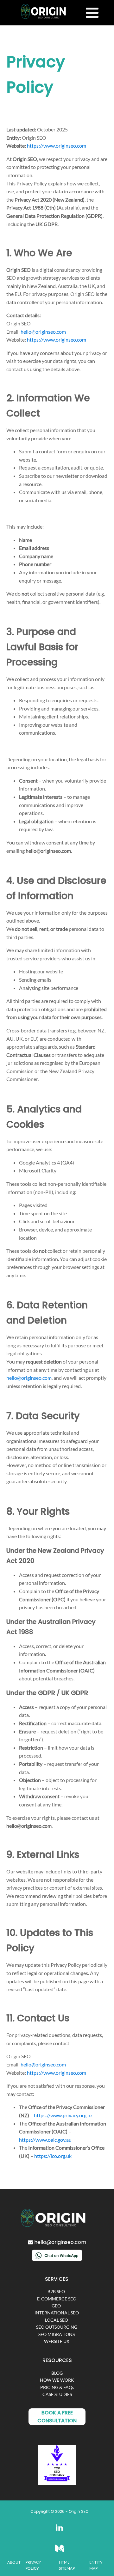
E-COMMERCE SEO (57, 2299)
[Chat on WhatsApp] (57, 2259)
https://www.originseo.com (57, 146)
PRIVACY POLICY (33, 2565)
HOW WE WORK (57, 2380)
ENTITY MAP (96, 2565)
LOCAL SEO (57, 2320)
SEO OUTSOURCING (57, 2327)
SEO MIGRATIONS (57, 2334)
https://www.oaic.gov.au (45, 2140)
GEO (57, 2306)
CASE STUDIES (57, 2394)
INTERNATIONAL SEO (57, 2313)
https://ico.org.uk (53, 2156)
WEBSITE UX (57, 2341)
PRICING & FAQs (57, 2387)
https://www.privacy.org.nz (63, 2115)
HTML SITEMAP (67, 2565)
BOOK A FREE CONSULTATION (57, 2417)
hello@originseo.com (43, 332)
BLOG (57, 2373)
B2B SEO (57, 2291)
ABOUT (14, 2562)
